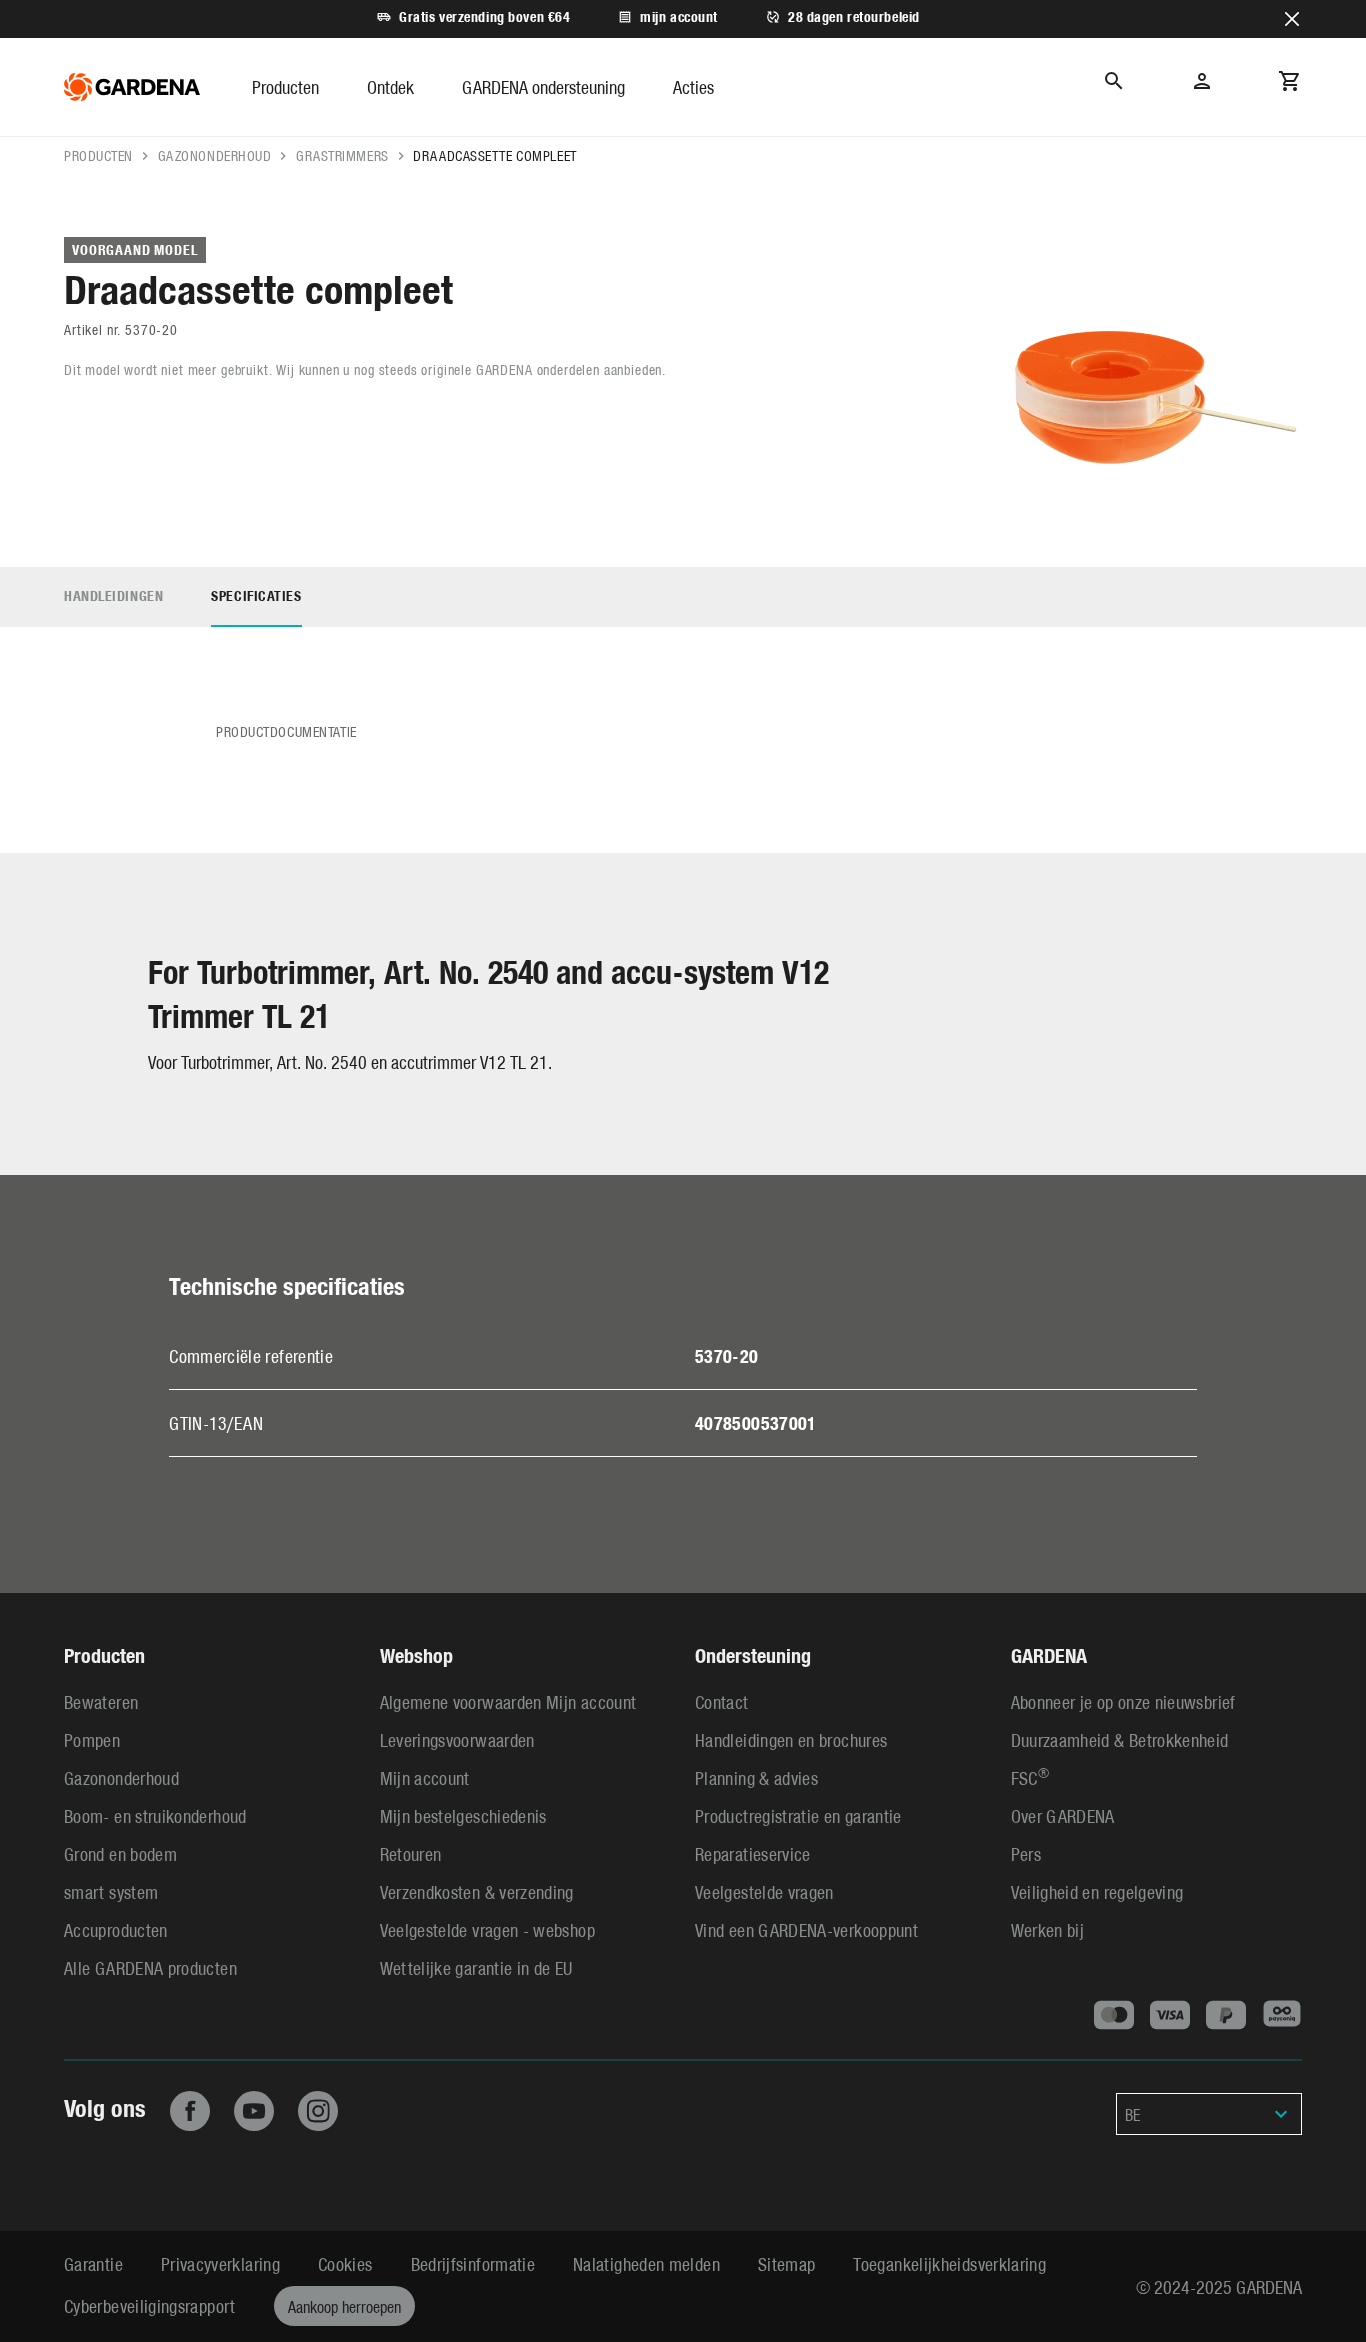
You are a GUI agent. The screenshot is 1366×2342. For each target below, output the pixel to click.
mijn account (679, 17)
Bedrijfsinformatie (473, 2263)
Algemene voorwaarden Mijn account (508, 1701)
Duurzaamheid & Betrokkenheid (1120, 1739)
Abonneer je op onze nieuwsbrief (1123, 1701)
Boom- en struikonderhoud (155, 1815)
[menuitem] (309, 87)
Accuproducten (116, 1929)
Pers (1026, 1853)
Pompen (92, 1739)
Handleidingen (113, 595)
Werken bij (1048, 1929)
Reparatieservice (753, 1853)
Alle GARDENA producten (150, 1967)
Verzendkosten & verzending (477, 1891)
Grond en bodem (120, 1853)
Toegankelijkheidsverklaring (949, 2263)
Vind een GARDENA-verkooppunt (806, 1929)
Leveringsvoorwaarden (457, 1739)
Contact (722, 1701)
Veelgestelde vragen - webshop (487, 1929)
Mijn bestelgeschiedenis (463, 1815)
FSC (1030, 1777)
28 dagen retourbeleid (854, 17)
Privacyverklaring (220, 2263)
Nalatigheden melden (646, 2263)
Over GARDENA (1063, 1815)
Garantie (93, 2263)
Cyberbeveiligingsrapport (150, 2305)
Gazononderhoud (215, 155)
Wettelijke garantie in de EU (476, 1967)
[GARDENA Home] (132, 87)
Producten (98, 155)
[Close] (1291, 18)
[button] (285, 87)
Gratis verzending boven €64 (484, 17)
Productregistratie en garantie (798, 1815)
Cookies (345, 2263)
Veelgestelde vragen (764, 1891)
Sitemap (787, 2263)
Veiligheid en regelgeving (1097, 1891)
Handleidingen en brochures (791, 1739)
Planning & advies (756, 1777)
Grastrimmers (342, 155)
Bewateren (101, 1701)
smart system (111, 1891)
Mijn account (425, 1777)
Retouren (411, 1853)
